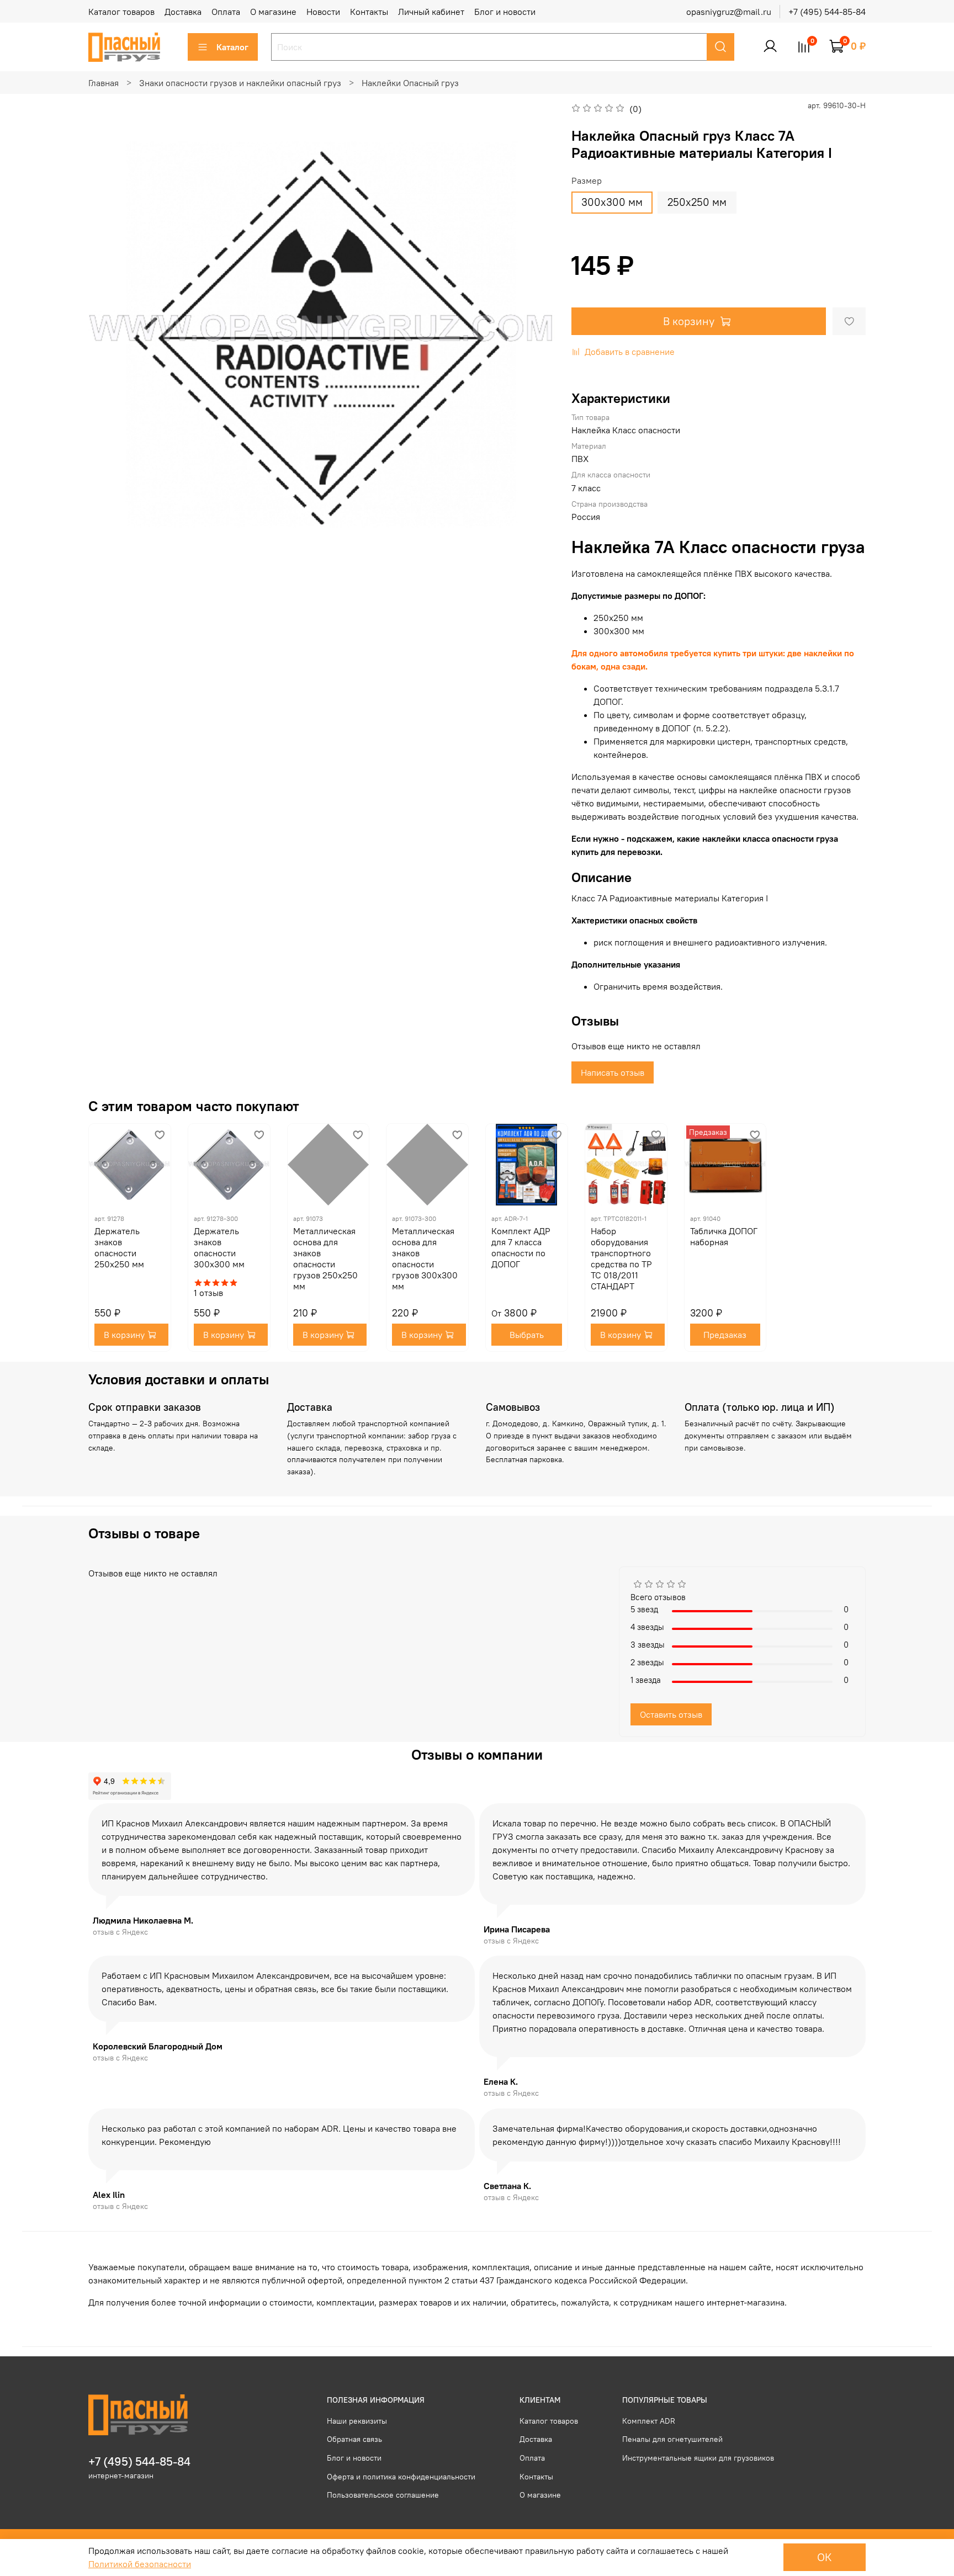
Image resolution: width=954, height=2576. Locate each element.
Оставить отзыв (671, 1714)
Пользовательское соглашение (383, 2495)
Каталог (232, 47)
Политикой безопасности (140, 2564)
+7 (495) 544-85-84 (827, 12)
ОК (825, 2557)
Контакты (369, 12)
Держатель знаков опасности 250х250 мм (119, 1247)
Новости (323, 12)
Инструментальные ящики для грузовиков (698, 2458)
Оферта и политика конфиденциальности (401, 2477)
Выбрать (527, 1335)
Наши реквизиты (357, 2421)
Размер (587, 181)
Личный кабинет (431, 12)
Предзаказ (725, 1335)
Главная (104, 83)
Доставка (183, 12)
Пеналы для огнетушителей (672, 2439)
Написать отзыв (613, 1072)
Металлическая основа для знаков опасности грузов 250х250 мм (325, 1258)
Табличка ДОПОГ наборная (724, 1236)
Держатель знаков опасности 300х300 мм (219, 1247)
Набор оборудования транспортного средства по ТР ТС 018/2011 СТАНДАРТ (621, 1258)
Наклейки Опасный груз (410, 83)
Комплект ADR (649, 2421)
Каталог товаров (121, 12)
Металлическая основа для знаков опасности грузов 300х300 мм (425, 1258)
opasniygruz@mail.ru (729, 12)
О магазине (273, 12)
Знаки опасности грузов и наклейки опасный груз (240, 83)
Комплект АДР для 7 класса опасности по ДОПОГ (521, 1247)
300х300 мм (612, 202)
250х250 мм (697, 202)
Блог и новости (505, 12)
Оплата (226, 12)
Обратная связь (354, 2439)
